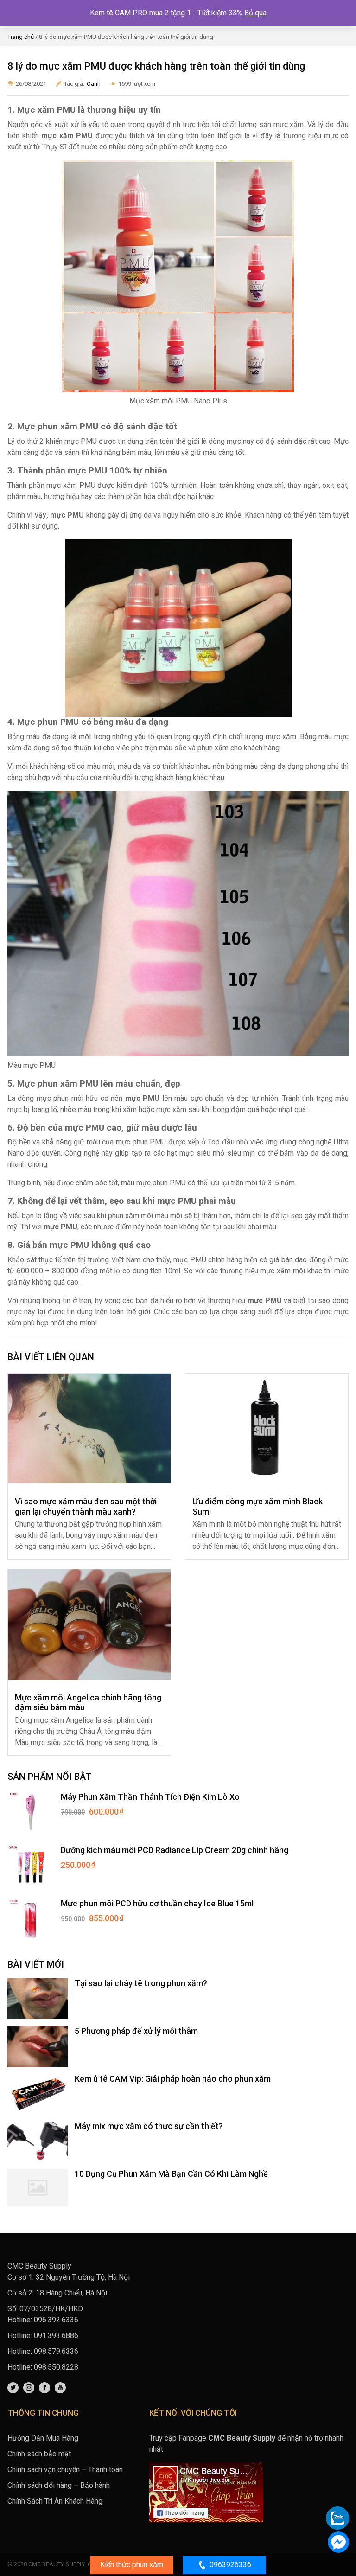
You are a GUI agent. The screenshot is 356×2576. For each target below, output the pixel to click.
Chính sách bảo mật (39, 2454)
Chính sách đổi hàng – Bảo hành (59, 2485)
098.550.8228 (56, 2367)
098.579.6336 (56, 2351)
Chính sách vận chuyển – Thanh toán (65, 2470)
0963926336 (230, 2565)
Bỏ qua (255, 13)
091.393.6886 (56, 2336)
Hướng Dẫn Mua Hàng (43, 2438)
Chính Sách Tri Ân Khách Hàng (55, 2501)
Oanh (94, 84)
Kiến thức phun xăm (132, 2565)
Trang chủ (21, 37)
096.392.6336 (56, 2320)
